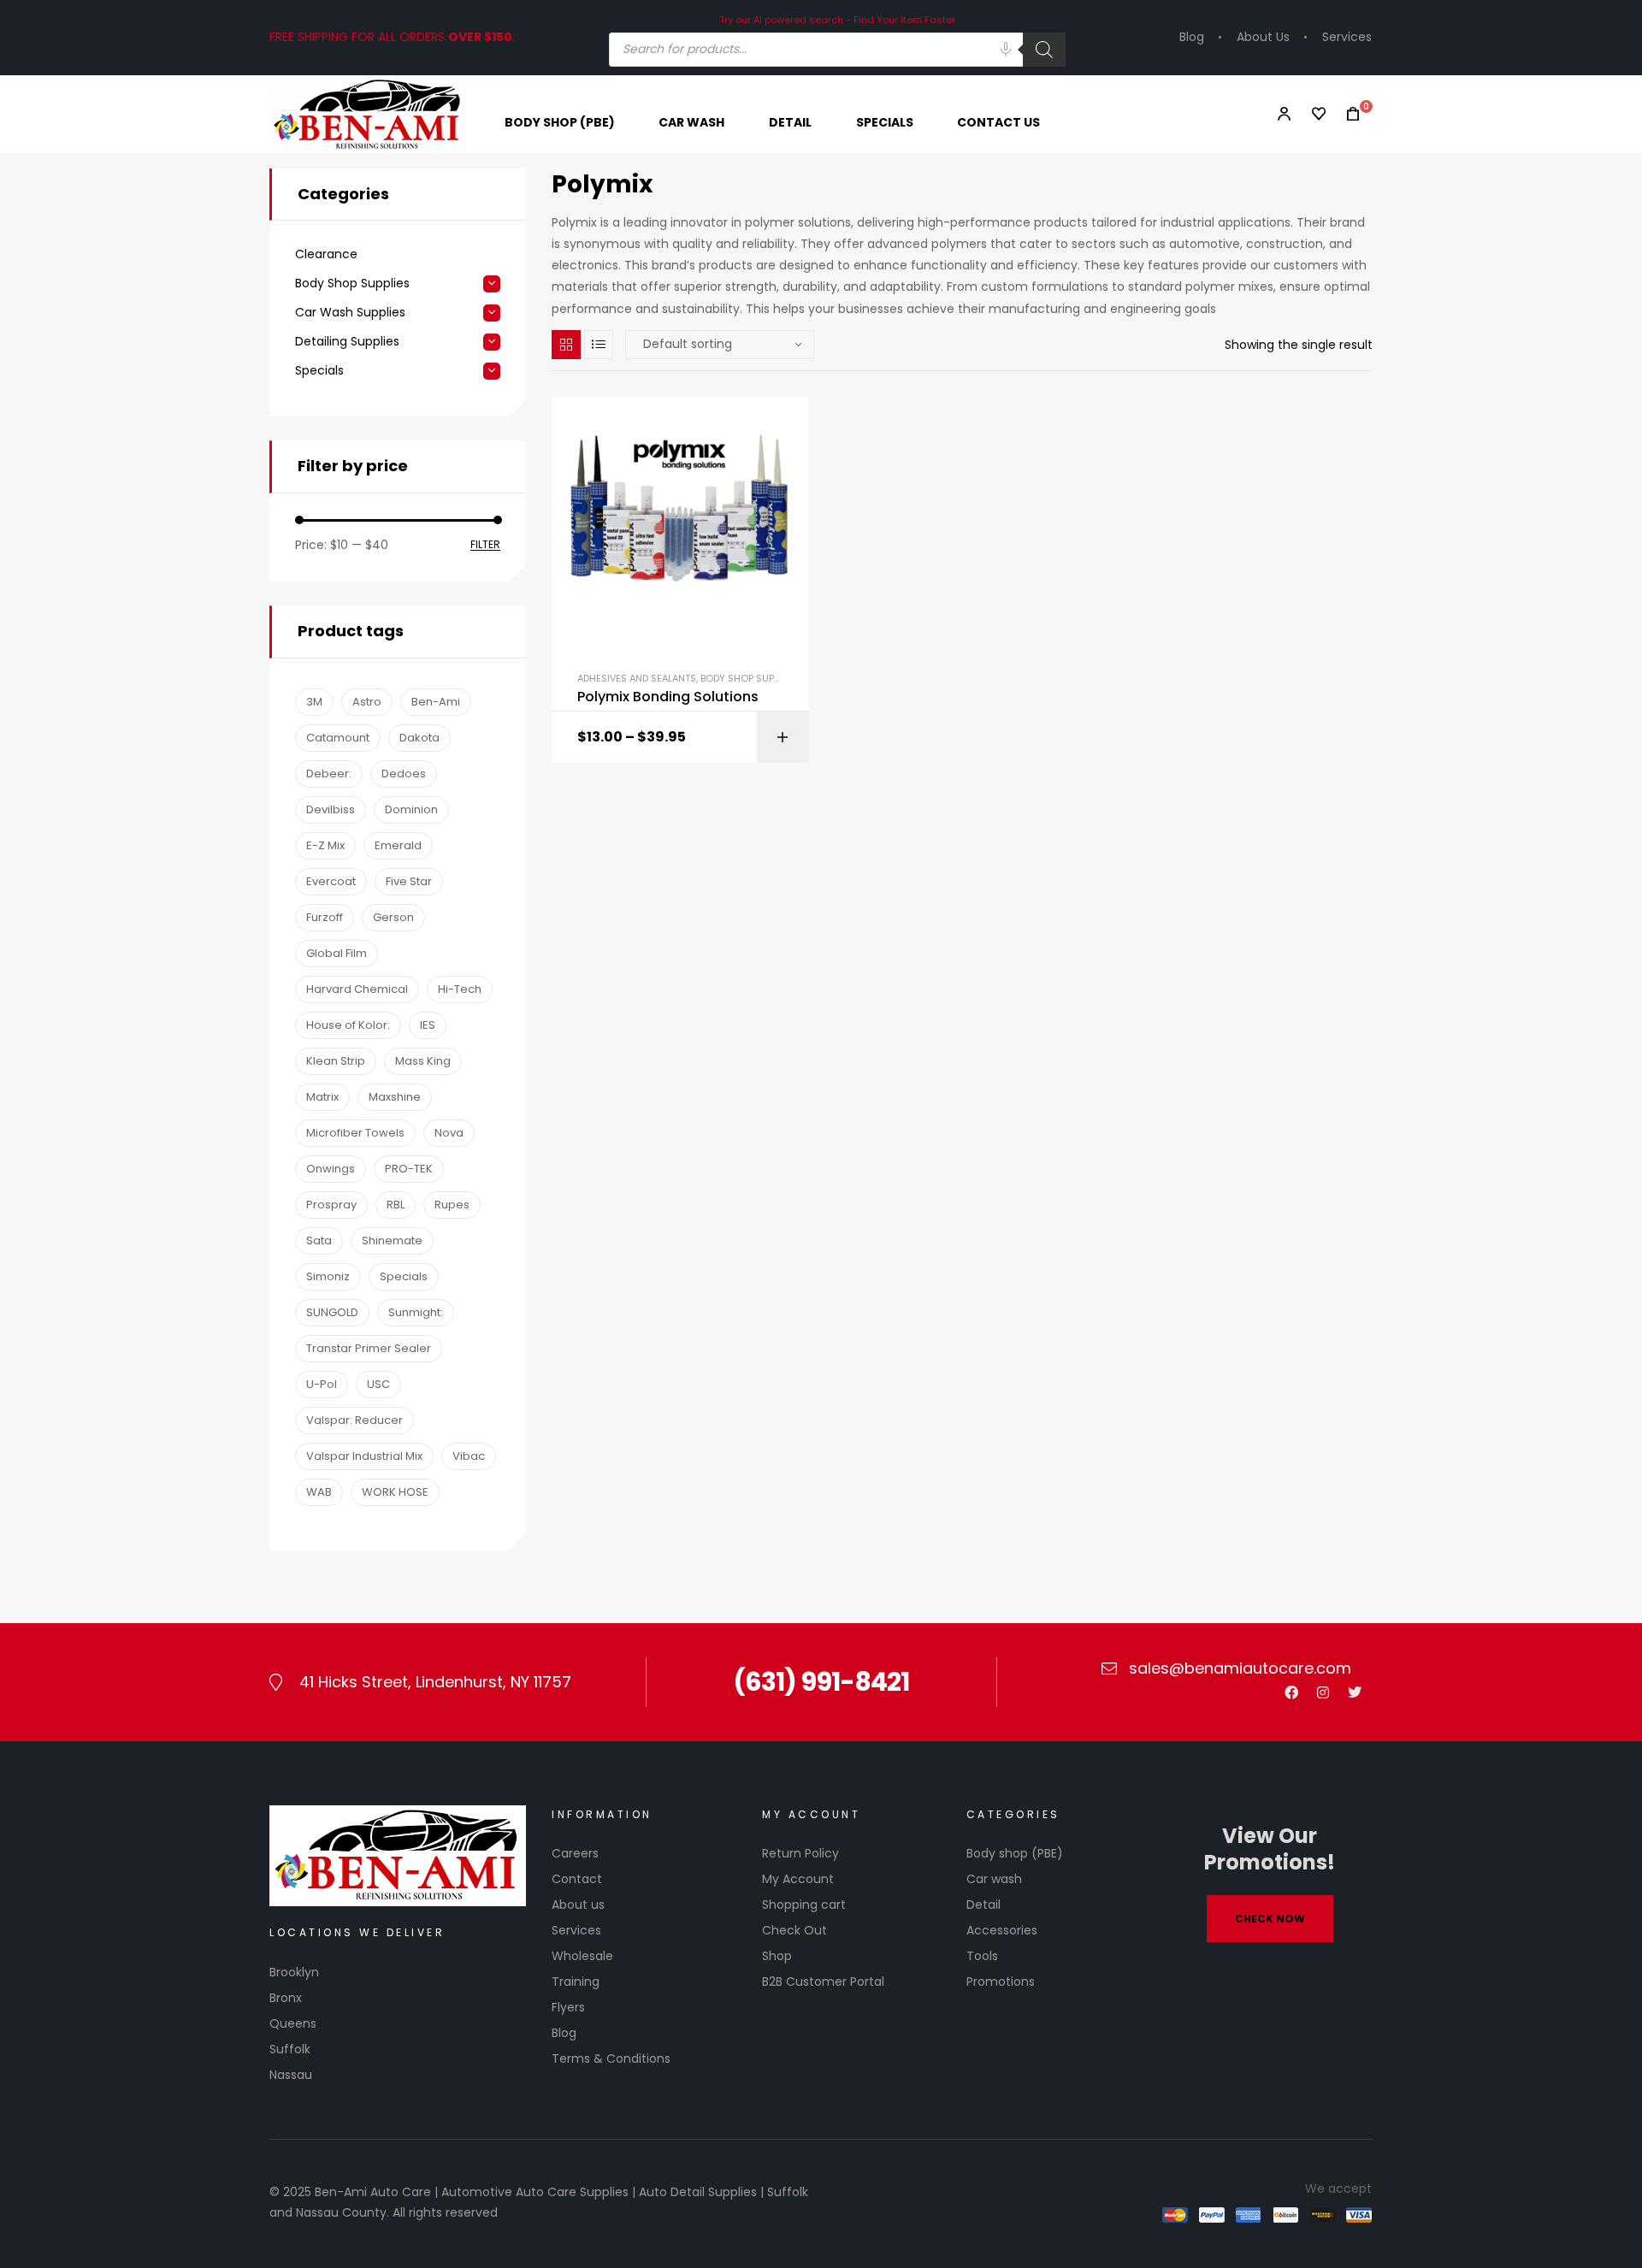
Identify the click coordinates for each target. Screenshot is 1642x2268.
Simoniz (328, 1276)
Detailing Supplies (347, 342)
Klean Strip (336, 1061)
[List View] (599, 345)
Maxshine (395, 1097)
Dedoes (404, 774)
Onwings (331, 1169)
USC (378, 1384)
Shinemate (392, 1240)
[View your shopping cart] (1348, 114)
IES (428, 1025)
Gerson (393, 917)
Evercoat (331, 881)
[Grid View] (566, 345)
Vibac (469, 1456)
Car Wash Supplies (350, 313)
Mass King (423, 1061)
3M (314, 702)
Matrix (322, 1097)
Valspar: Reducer (354, 1420)
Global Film (337, 953)
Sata (319, 1240)
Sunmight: (416, 1312)
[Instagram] (1323, 1692)
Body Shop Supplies (749, 678)
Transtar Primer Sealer (369, 1348)
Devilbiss (331, 809)
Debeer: (329, 774)
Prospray (331, 1205)
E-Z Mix (325, 845)
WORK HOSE (395, 1492)
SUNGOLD (332, 1312)
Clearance (326, 254)
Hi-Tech (460, 989)
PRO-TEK (409, 1169)
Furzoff (325, 917)
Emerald (398, 845)
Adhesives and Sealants (637, 678)
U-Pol (322, 1384)
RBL (396, 1205)
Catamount (338, 738)
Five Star (409, 881)
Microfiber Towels (355, 1133)
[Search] (1044, 50)
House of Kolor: (348, 1025)
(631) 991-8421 (821, 1682)
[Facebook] (1291, 1692)
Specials (319, 371)
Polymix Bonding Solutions (668, 697)
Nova (449, 1133)
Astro (367, 702)
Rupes (452, 1205)
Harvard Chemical (357, 989)
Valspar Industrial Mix (364, 1456)
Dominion (411, 809)
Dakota (419, 738)
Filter (485, 545)
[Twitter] (1355, 1692)
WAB (319, 1492)
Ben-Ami (436, 702)
